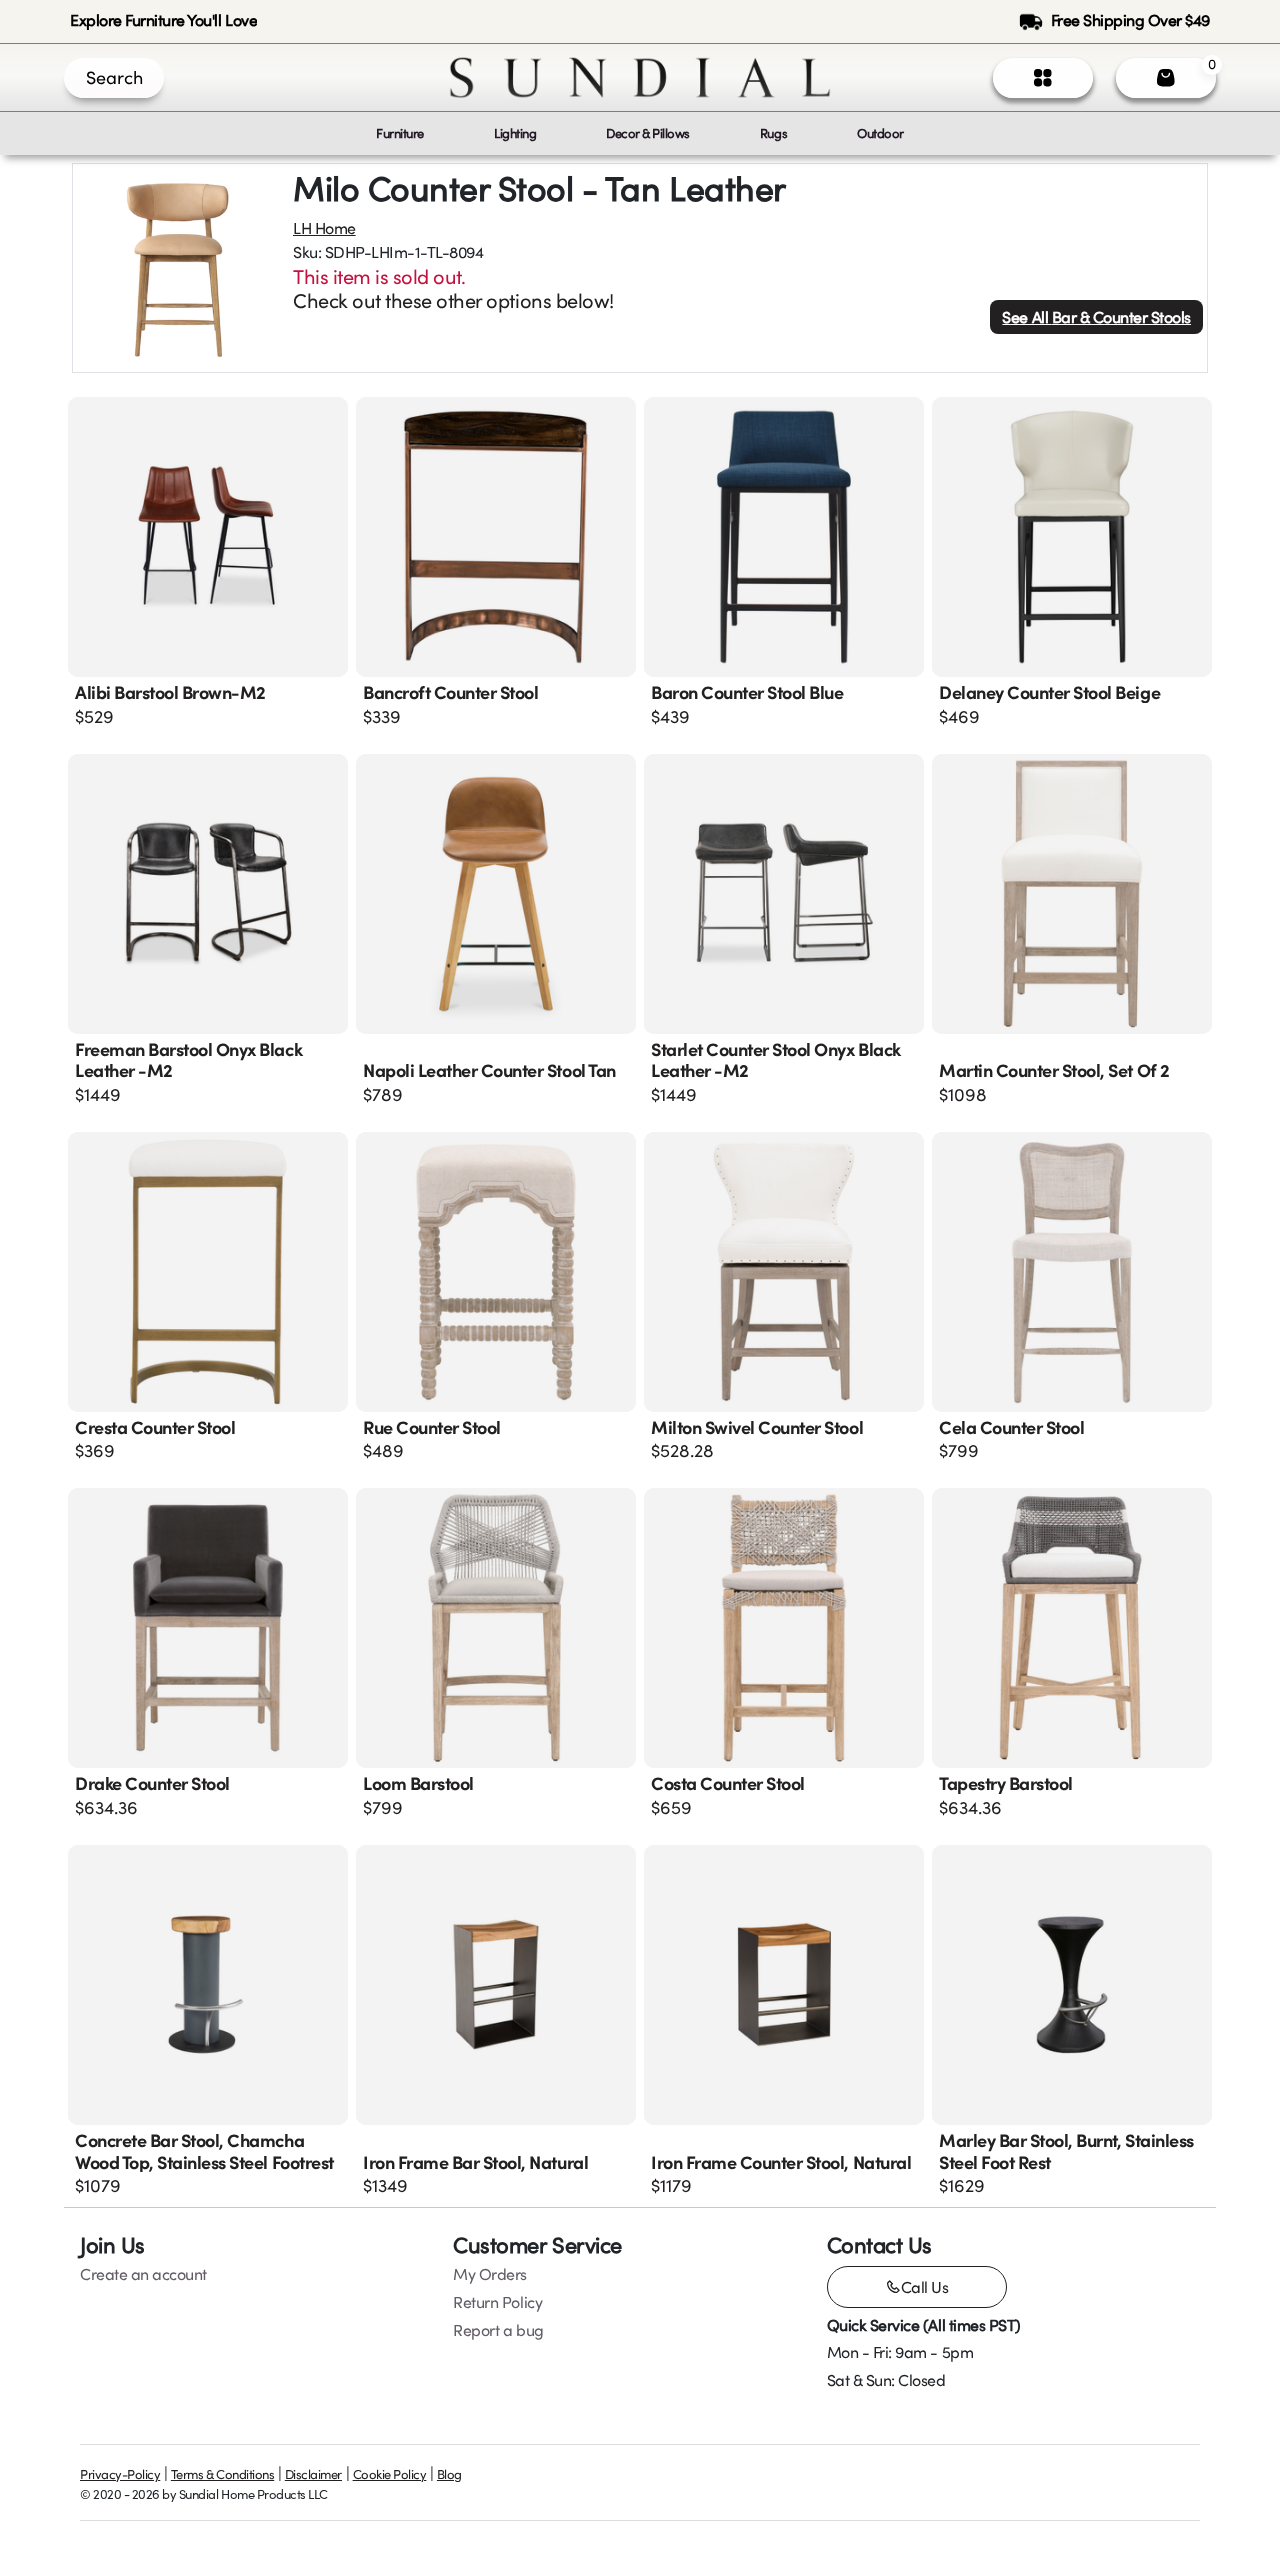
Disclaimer (313, 2474)
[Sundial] (640, 77)
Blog (449, 2474)
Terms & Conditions (222, 2474)
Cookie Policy (390, 2474)
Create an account (143, 2274)
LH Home (324, 228)
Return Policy (497, 2302)
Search (114, 77)
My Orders (490, 2274)
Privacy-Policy (120, 2474)
